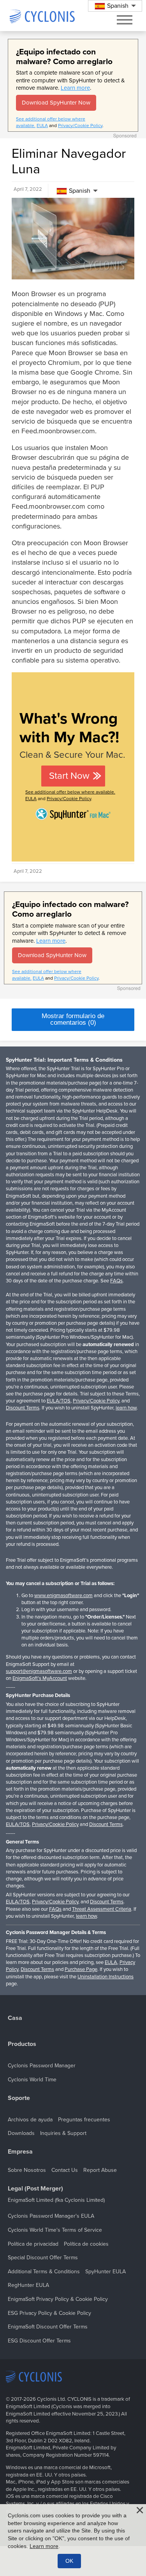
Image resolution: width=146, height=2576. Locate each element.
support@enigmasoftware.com (39, 1671)
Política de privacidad (33, 2244)
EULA (42, 126)
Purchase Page (81, 1969)
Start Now (69, 776)
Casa (15, 2018)
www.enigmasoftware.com (63, 1596)
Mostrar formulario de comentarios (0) (73, 1019)
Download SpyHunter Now (56, 103)
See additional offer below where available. (70, 792)
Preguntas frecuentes (84, 2120)
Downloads (21, 2133)
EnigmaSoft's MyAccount (40, 1678)
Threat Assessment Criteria (102, 1909)
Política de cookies (86, 2244)
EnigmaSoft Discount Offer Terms (48, 2327)
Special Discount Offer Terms (43, 2258)
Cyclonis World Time (32, 2080)
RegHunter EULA (28, 2285)
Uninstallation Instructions (106, 1977)
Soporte (19, 2098)
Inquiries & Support (63, 2133)
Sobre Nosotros (27, 2170)
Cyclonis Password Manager (42, 2066)
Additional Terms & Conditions (44, 2272)
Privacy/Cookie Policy (80, 126)
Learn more (75, 88)
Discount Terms (23, 1408)
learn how (126, 1408)
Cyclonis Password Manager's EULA (51, 2216)
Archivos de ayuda (30, 2120)
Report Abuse (100, 2170)
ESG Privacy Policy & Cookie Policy (49, 2313)
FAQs (116, 1281)
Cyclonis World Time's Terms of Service (55, 2230)
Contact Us (65, 2170)
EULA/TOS (59, 1401)
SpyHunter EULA (106, 2272)
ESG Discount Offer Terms (39, 2341)
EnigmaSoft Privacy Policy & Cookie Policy (58, 2299)
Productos (22, 2044)
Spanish (80, 191)
